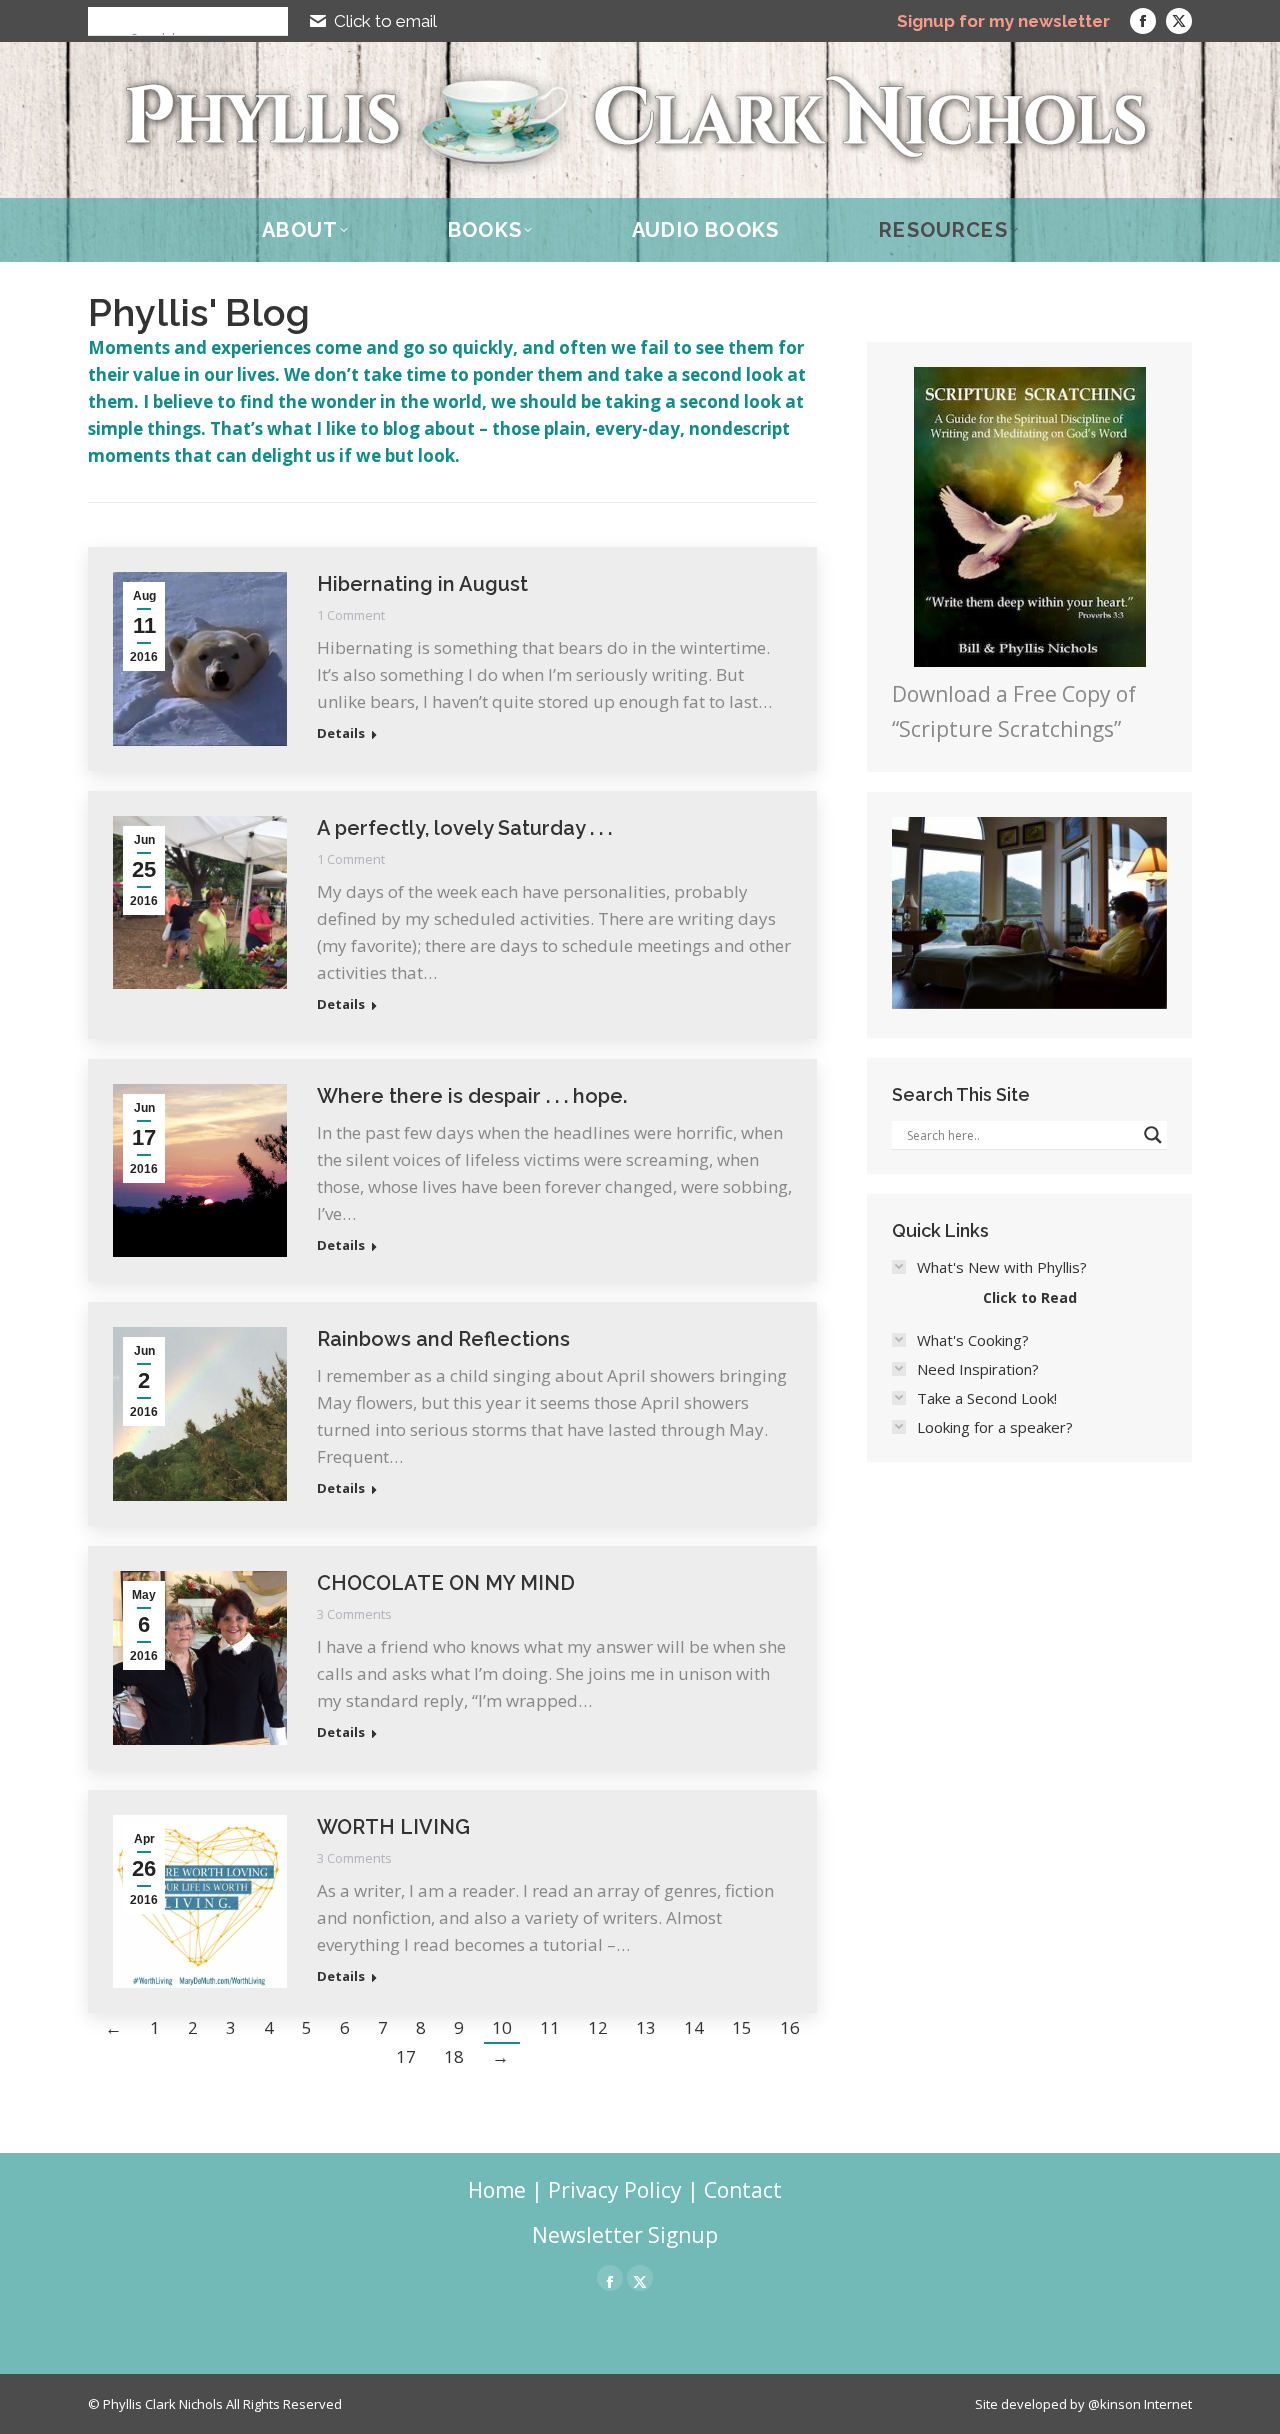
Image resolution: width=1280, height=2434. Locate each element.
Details (341, 733)
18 (454, 2056)
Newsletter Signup (625, 2235)
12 (598, 2027)
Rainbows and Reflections (443, 1339)
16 (790, 2027)
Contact (743, 2190)
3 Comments (354, 1614)
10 (502, 2027)
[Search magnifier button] (102, 21)
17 (406, 2056)
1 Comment (351, 615)
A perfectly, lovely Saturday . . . (464, 828)
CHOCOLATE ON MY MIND (446, 1583)
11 (550, 2027)
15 (742, 2027)
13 (646, 2027)
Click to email (385, 21)
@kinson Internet (1140, 2404)
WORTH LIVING (393, 1827)
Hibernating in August (422, 584)
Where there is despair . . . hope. (472, 1096)
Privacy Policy (615, 2190)
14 (694, 2027)
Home (497, 2190)
